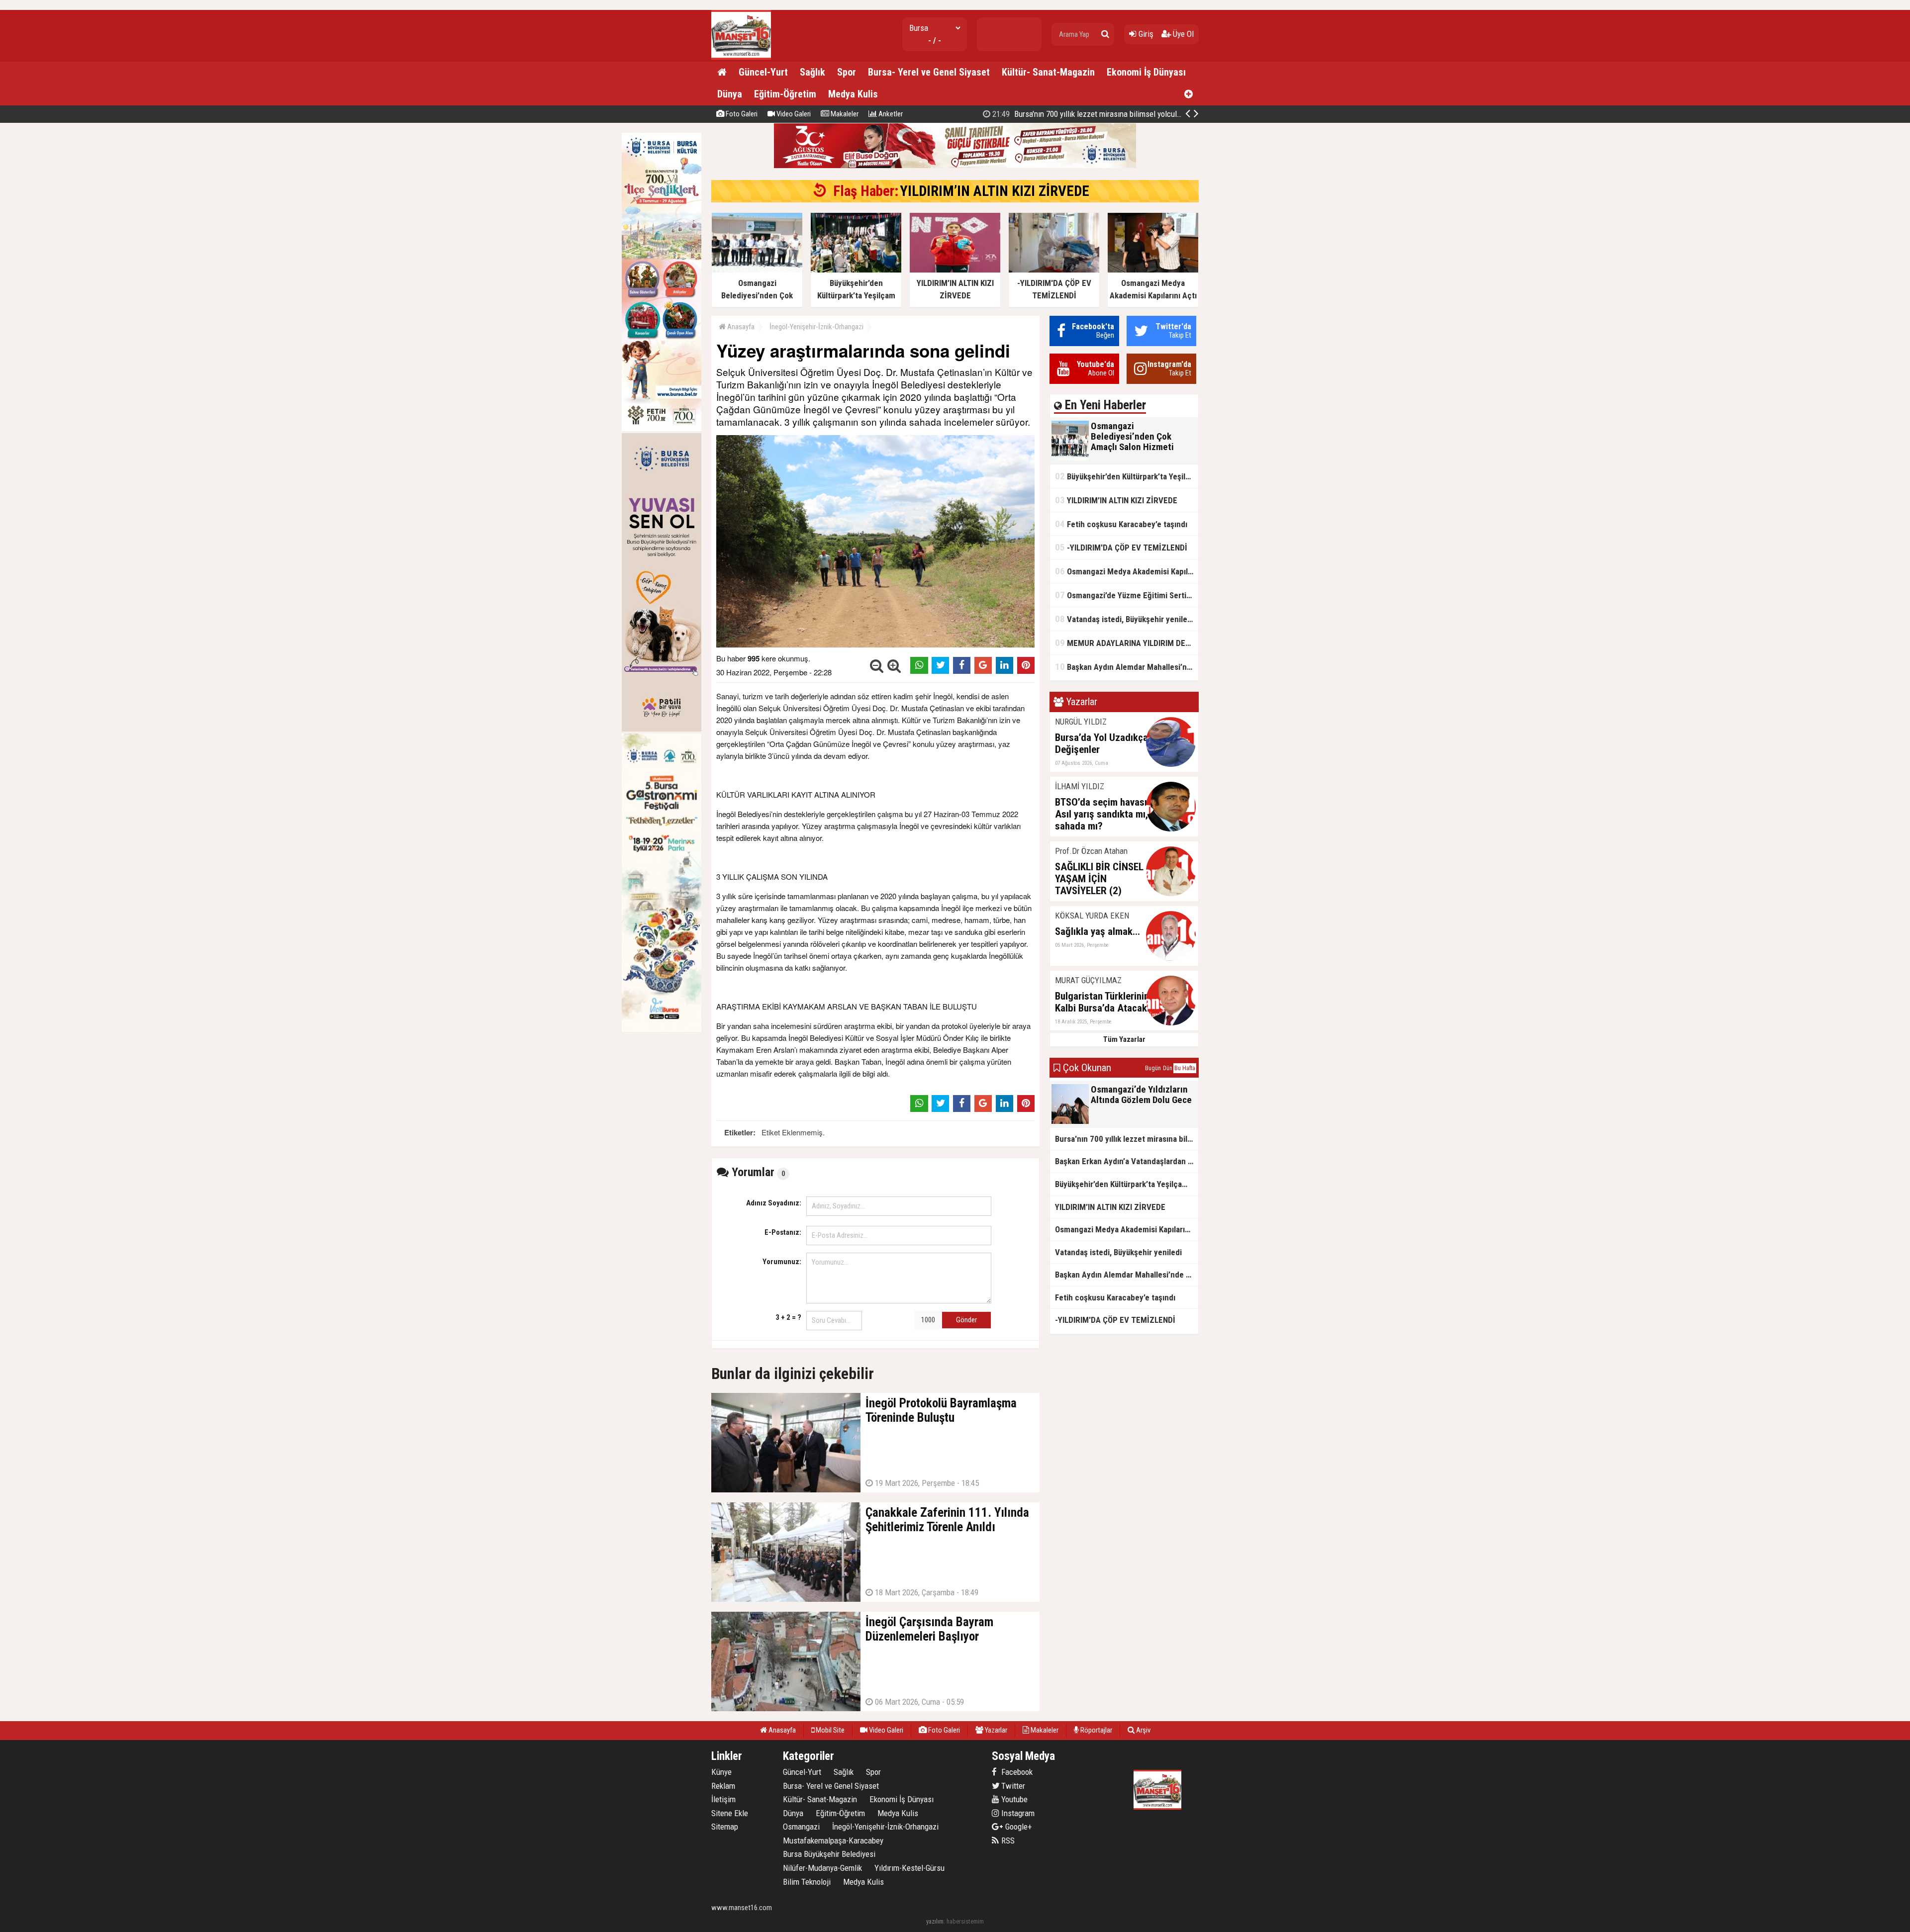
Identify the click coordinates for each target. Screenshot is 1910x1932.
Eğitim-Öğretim (785, 94)
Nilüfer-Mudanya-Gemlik (822, 1868)
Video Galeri (793, 114)
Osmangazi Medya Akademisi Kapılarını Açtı (1127, 571)
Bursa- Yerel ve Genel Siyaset (929, 72)
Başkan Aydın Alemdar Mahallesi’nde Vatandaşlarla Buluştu (1127, 667)
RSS (1007, 1840)
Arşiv (1143, 1730)
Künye (721, 1772)
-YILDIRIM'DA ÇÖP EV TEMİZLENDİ (1121, 547)
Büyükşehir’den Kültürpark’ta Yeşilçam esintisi (1127, 476)
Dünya (730, 94)
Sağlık (812, 72)
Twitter (1012, 1786)
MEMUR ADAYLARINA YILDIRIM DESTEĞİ (1127, 643)
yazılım (935, 1921)
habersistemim (965, 1921)
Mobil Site (829, 1730)
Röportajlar (1096, 1730)
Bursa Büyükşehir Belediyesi (829, 1854)
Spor (847, 72)
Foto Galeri (741, 114)
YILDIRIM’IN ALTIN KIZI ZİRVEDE (995, 191)
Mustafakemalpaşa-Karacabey (833, 1840)
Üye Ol (1182, 34)
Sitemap (725, 1827)
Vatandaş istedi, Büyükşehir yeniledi (1124, 619)
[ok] (1105, 34)
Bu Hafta (1185, 1068)
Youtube (1013, 1799)
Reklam (723, 1786)
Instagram (1017, 1813)
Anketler (890, 114)
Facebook (1016, 1772)
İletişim (723, 1799)
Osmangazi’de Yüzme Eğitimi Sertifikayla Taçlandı (1127, 595)
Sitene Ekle (730, 1813)
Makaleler (844, 114)
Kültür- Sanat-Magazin (1048, 72)
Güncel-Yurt (763, 72)
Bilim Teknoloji (807, 1882)
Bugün (1153, 1068)
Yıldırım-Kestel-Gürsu (909, 1868)
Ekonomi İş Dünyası (1146, 72)
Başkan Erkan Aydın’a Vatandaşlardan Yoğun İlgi (1127, 1161)
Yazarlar (995, 1730)
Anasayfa (740, 327)
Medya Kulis (853, 94)
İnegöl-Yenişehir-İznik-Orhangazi (816, 327)
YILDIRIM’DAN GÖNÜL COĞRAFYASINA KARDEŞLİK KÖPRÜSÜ (1105, 114)
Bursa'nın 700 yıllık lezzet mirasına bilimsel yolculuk (1127, 1139)
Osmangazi (801, 1827)
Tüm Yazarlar (1124, 1039)
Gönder (966, 1320)
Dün (1168, 1068)
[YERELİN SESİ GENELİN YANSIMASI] (741, 57)
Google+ (1016, 1827)
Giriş (1145, 34)
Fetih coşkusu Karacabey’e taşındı (1121, 524)
